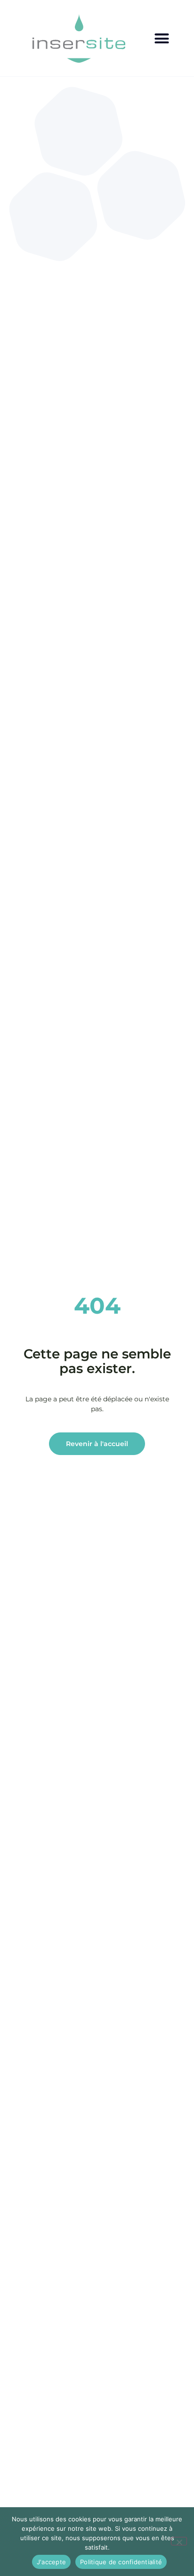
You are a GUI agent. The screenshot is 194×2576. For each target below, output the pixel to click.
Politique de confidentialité (121, 2562)
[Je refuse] (179, 2541)
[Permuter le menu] (162, 38)
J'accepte (51, 2562)
